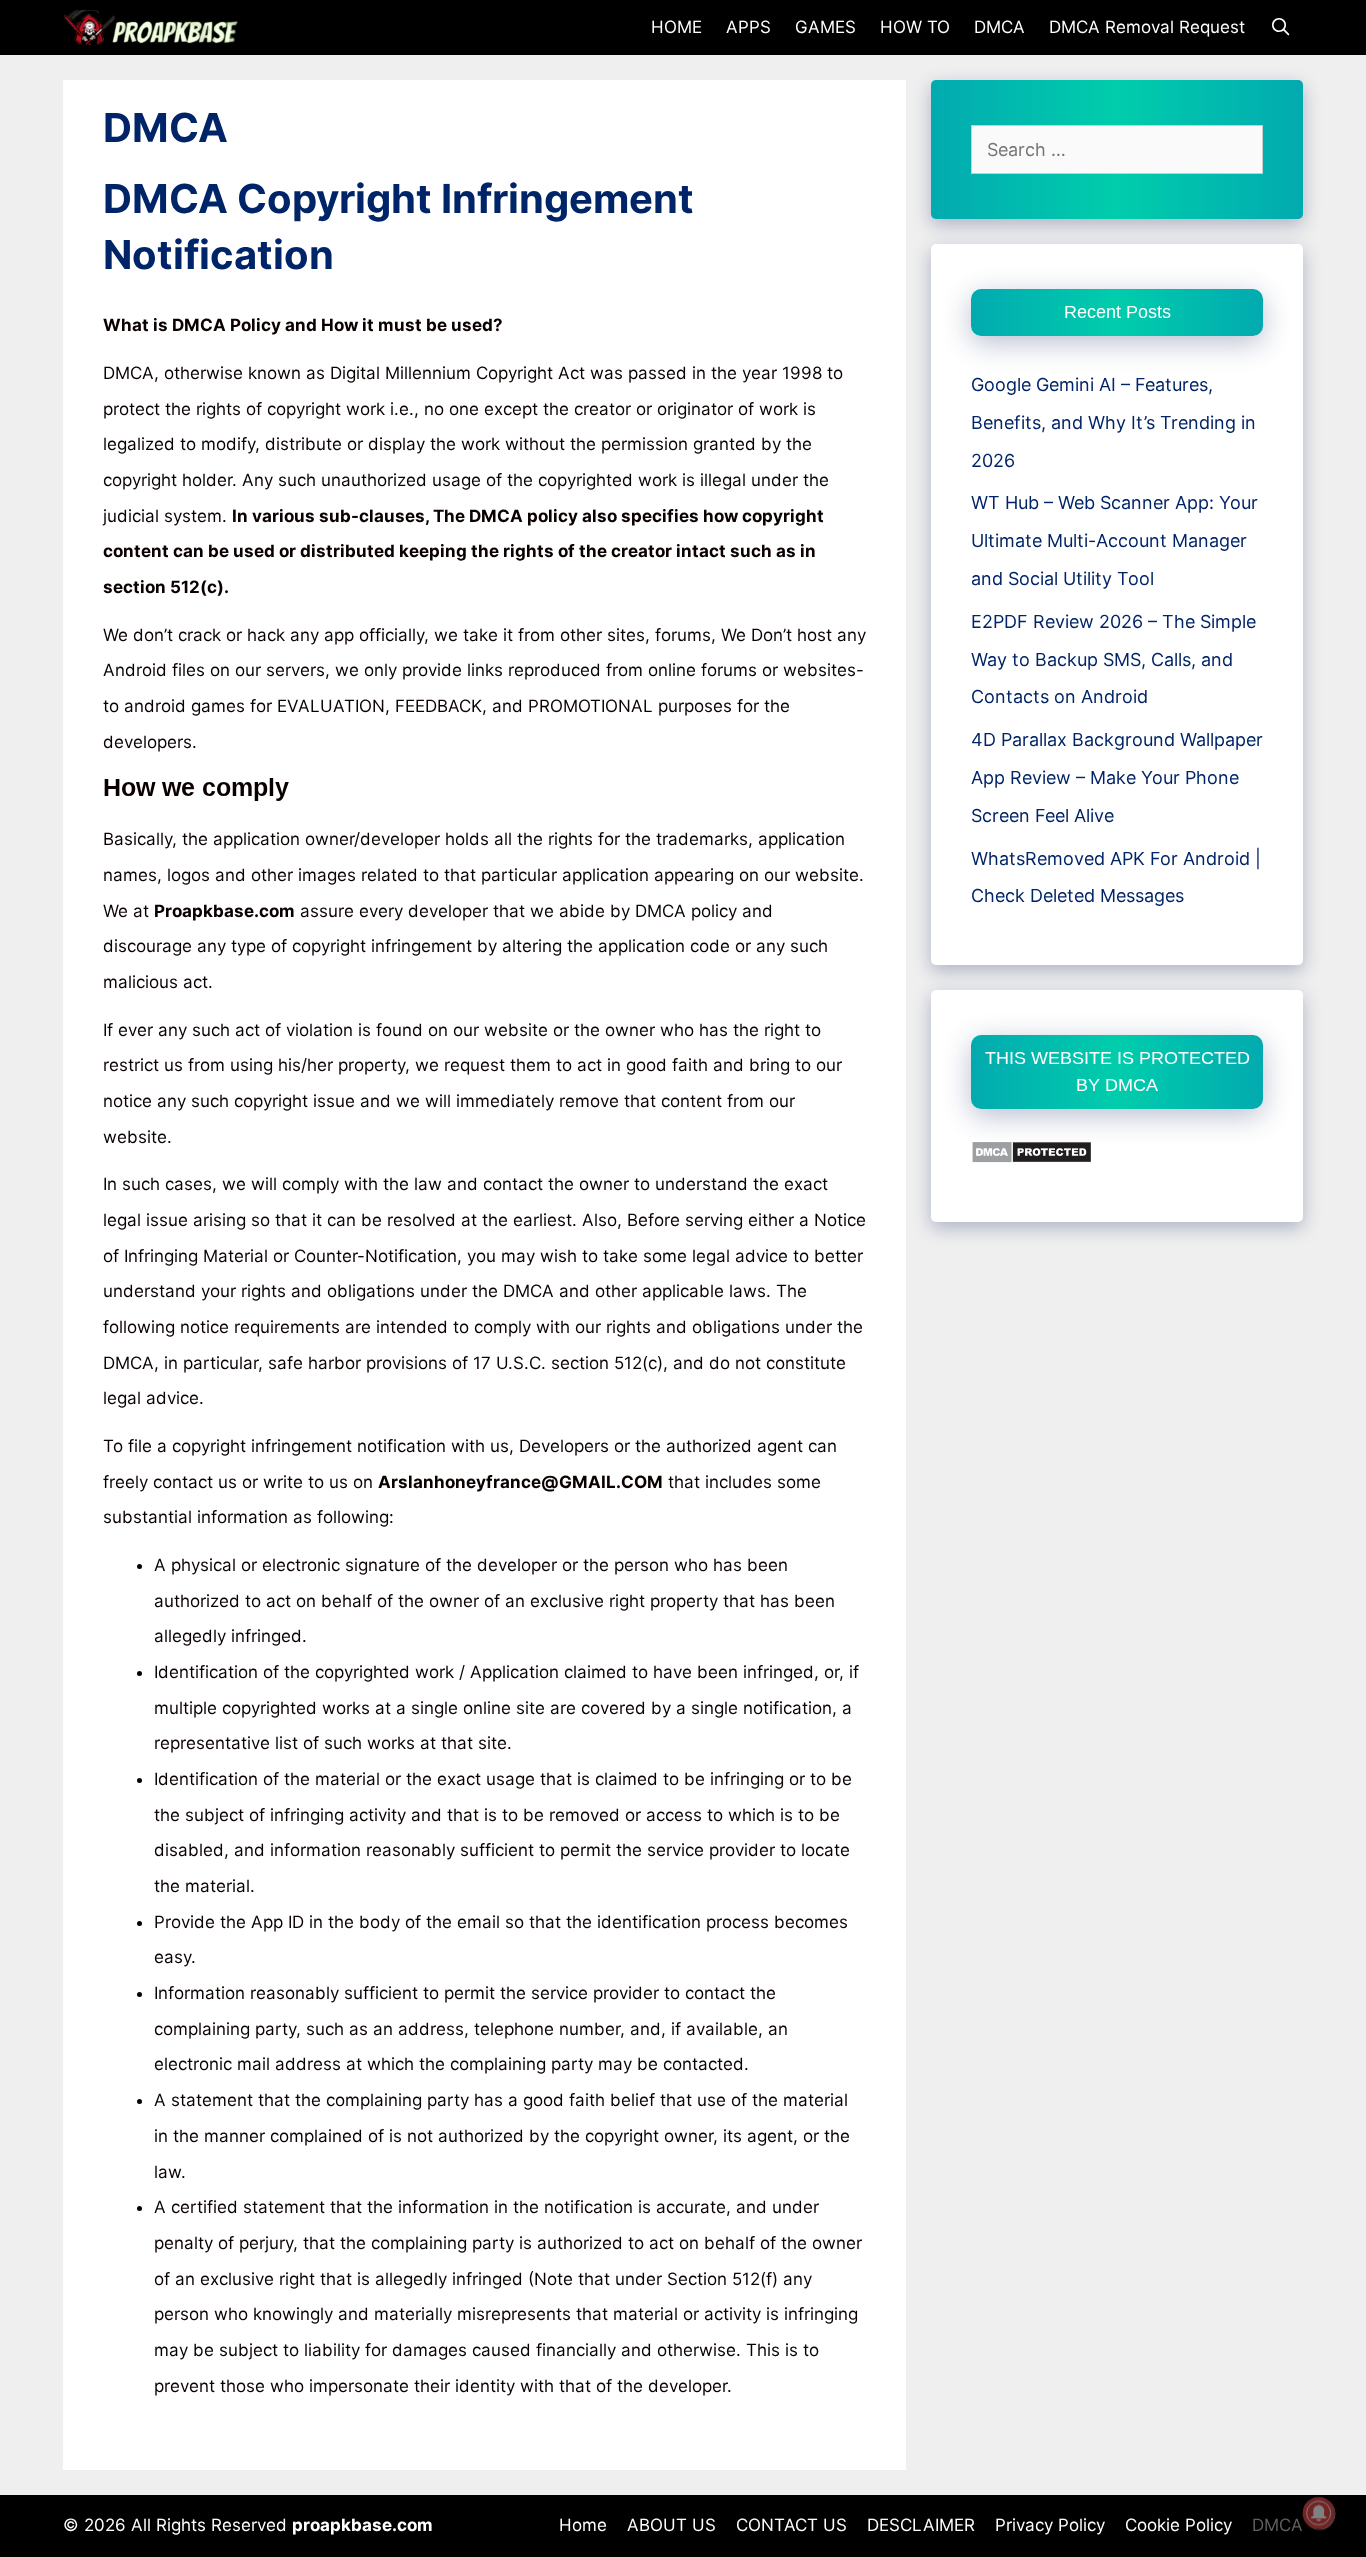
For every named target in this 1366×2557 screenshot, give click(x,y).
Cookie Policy (1178, 2525)
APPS (748, 27)
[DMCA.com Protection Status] (1031, 1157)
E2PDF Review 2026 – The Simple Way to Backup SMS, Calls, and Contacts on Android (1113, 659)
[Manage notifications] (1319, 2513)
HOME (676, 27)
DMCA (999, 27)
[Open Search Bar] (1280, 27)
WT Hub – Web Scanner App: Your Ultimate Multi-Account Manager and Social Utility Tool (1114, 540)
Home (583, 2525)
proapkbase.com (362, 2525)
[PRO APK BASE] (156, 27)
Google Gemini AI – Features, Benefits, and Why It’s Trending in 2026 (1113, 422)
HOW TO (915, 27)
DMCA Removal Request (1147, 27)
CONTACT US (791, 2525)
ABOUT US (671, 2525)
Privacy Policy (1050, 2525)
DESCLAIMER (921, 2525)
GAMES (825, 27)
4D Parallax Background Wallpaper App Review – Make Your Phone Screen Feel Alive (1117, 777)
